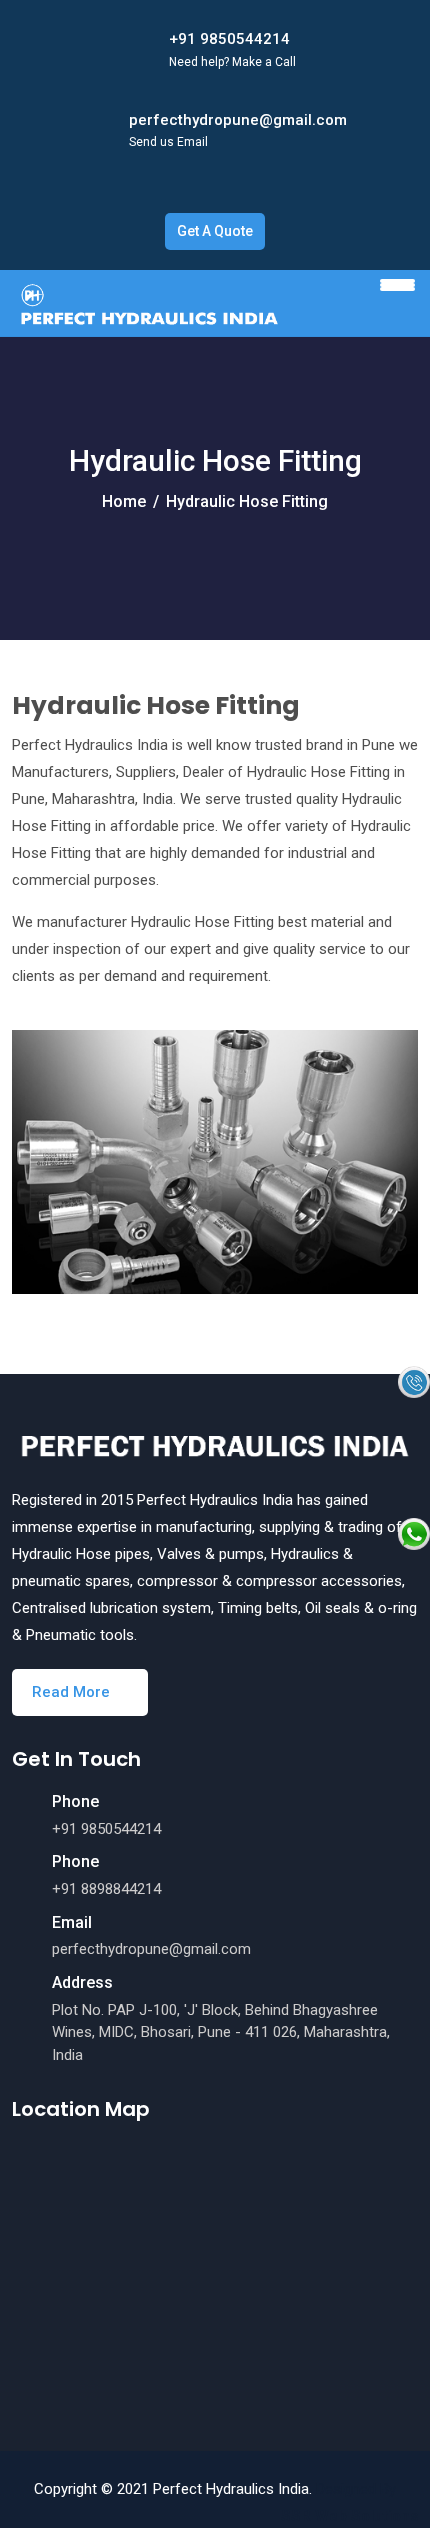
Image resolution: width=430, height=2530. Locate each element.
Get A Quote (215, 231)
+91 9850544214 (229, 39)
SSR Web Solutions (349, 2516)
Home (124, 501)
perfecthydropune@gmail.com (238, 120)
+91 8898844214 (106, 1889)
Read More (73, 1692)
